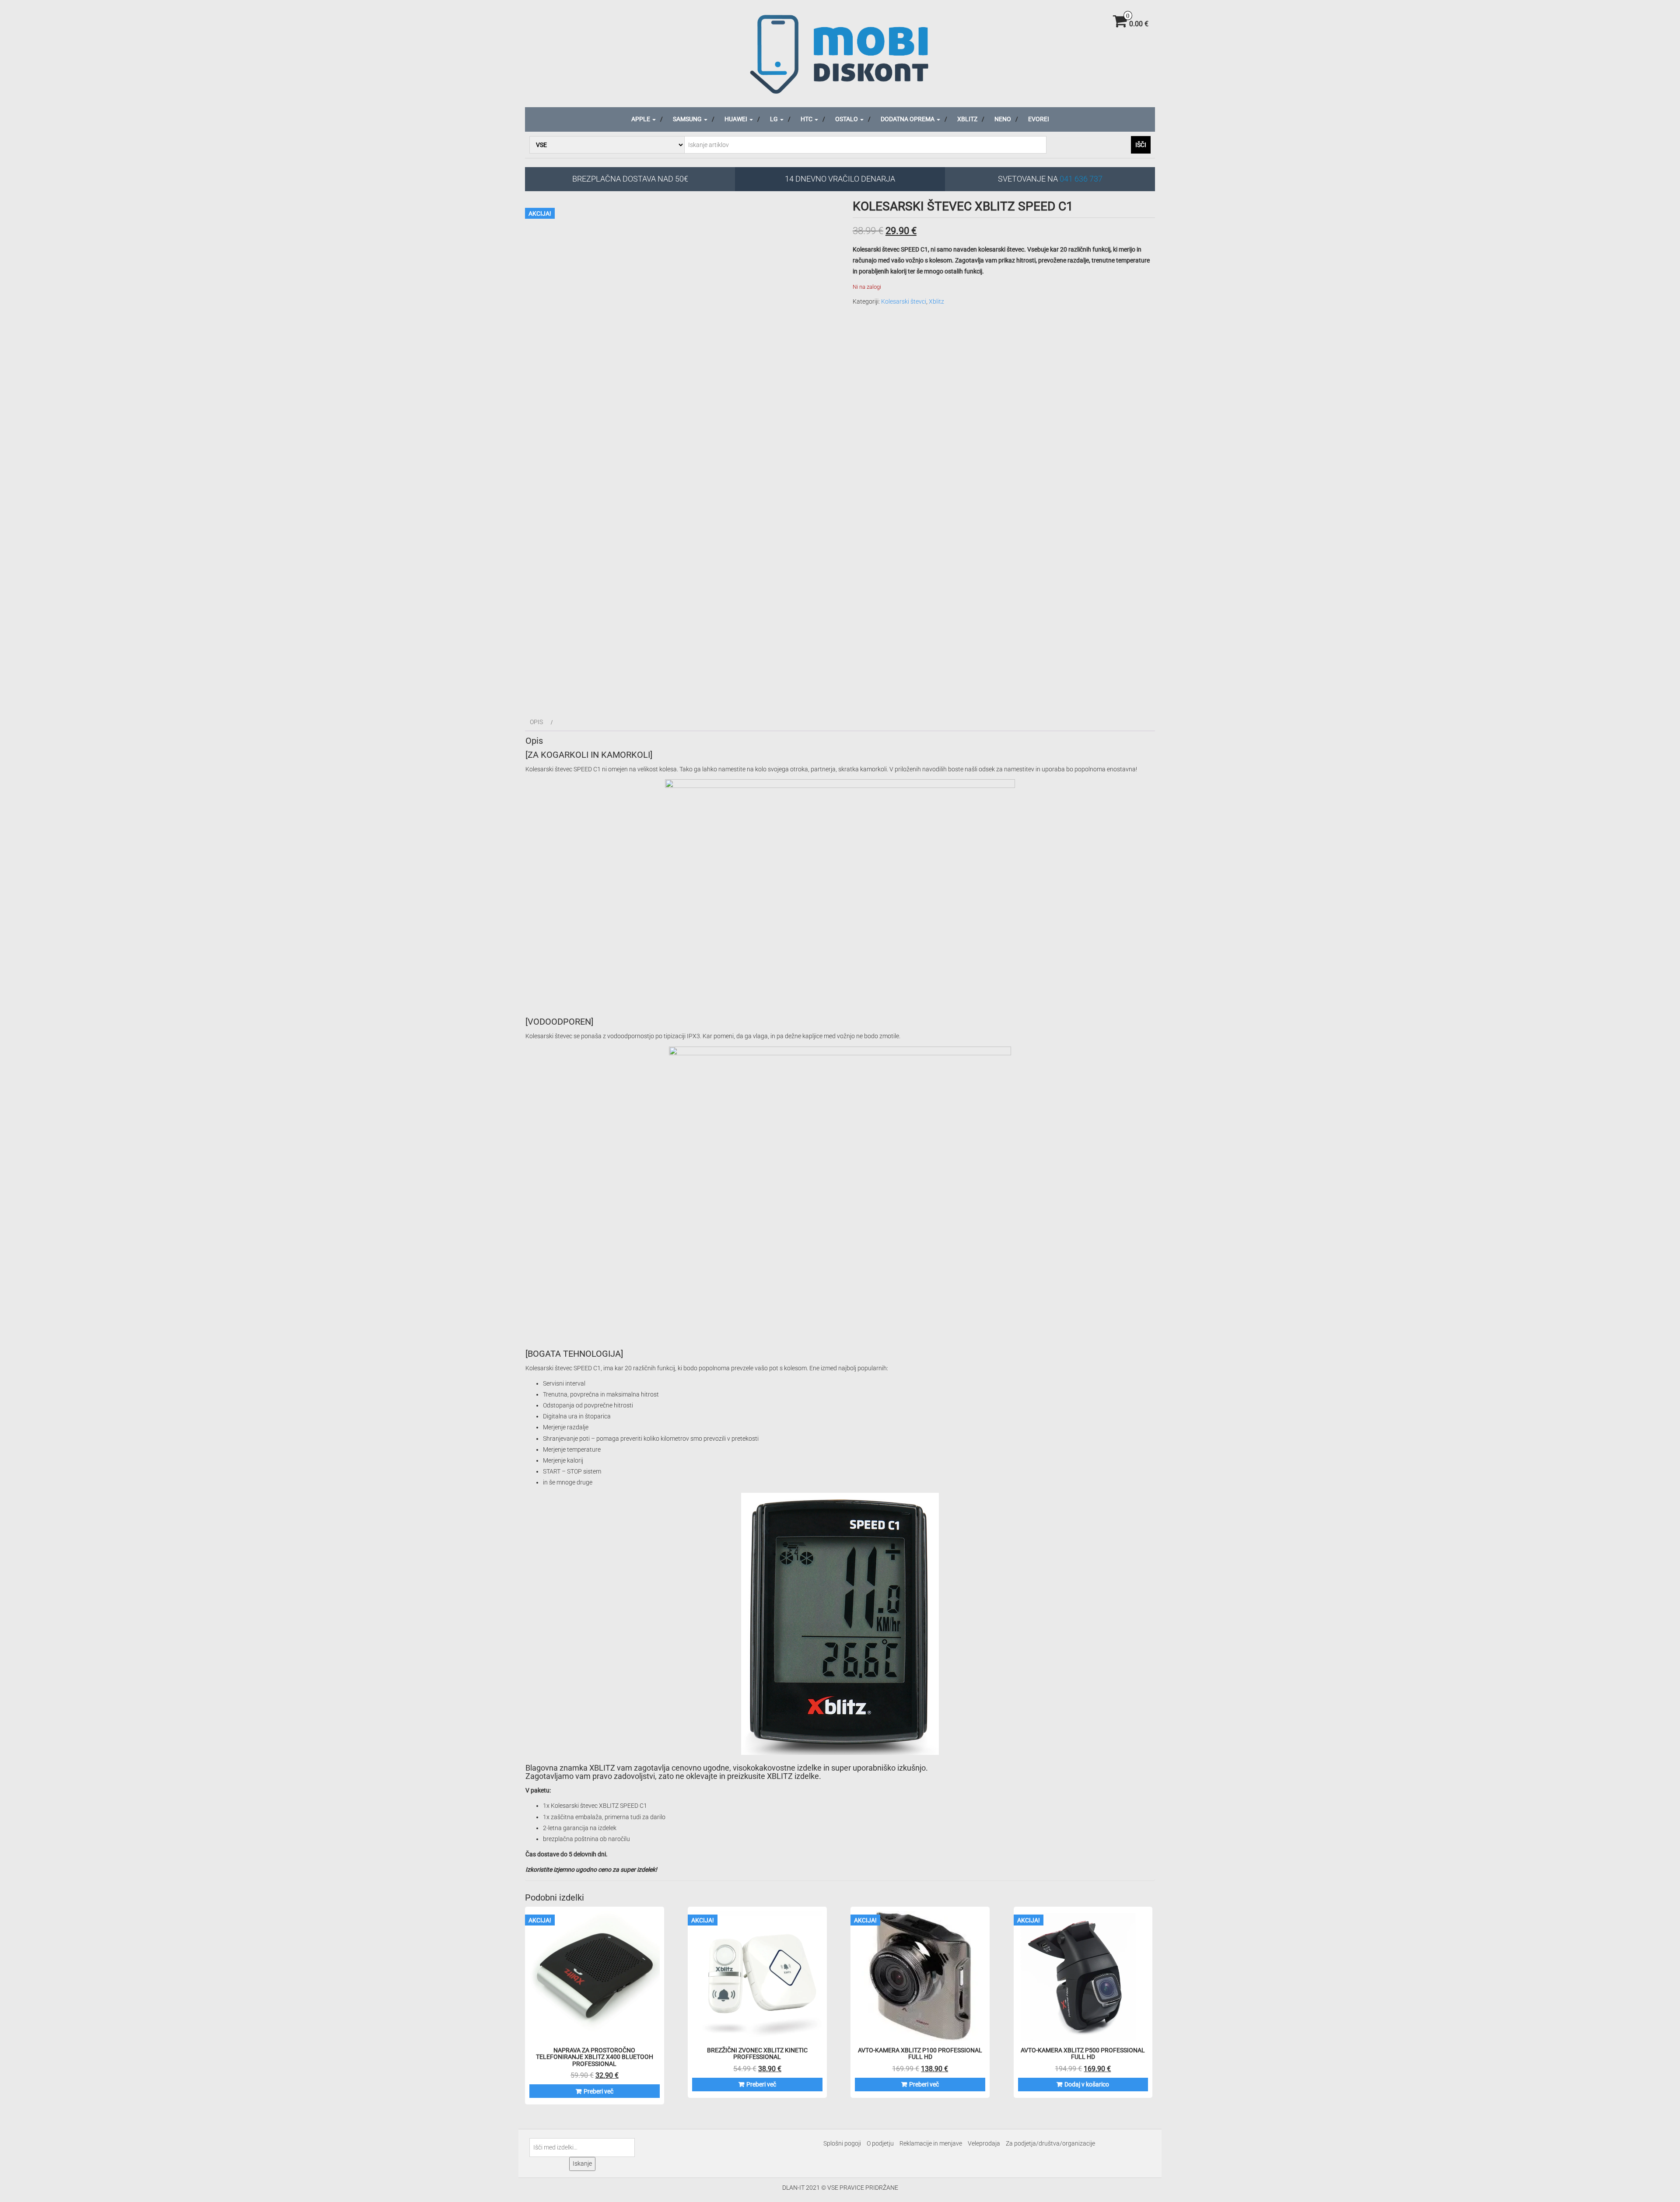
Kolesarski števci (904, 301)
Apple (641, 119)
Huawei (737, 119)
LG (775, 119)
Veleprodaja (984, 2143)
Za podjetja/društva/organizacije (1050, 2143)
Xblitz (967, 119)
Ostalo (847, 119)
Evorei (1039, 119)
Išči (1141, 145)
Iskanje (582, 2163)
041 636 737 (1081, 179)
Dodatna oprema (908, 119)
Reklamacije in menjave (931, 2143)
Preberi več (598, 2091)
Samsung (688, 119)
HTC (807, 119)
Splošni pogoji (842, 2143)
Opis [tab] (536, 722)
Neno (1003, 119)
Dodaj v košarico (1087, 2084)
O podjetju (880, 2143)
